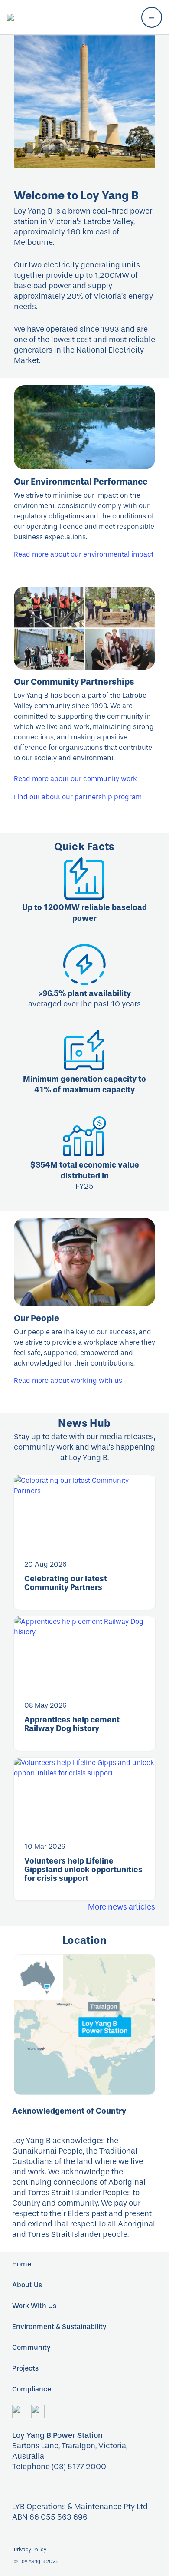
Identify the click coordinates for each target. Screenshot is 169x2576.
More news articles (122, 1907)
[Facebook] (19, 2411)
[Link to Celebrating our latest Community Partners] (84, 1512)
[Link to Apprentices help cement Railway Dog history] (84, 1653)
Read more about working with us (68, 1380)
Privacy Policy (30, 2550)
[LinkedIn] (38, 2411)
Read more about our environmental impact (84, 554)
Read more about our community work (75, 779)
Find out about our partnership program (78, 797)
